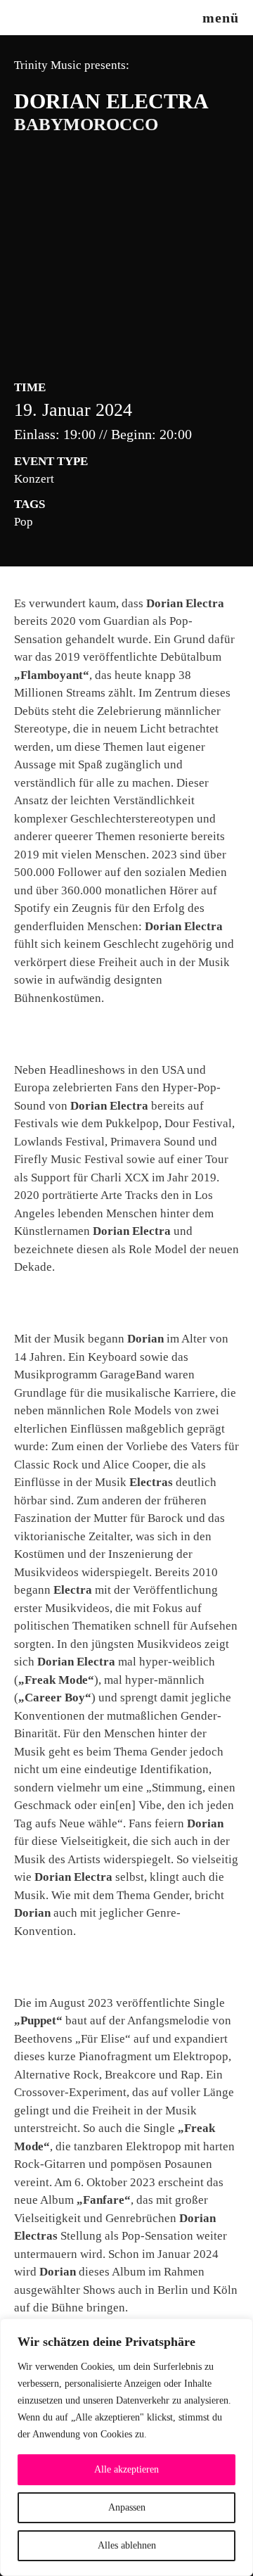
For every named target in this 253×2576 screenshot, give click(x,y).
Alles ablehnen (127, 2545)
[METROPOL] (37, 18)
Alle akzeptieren (126, 2469)
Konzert (34, 479)
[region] (126, 2447)
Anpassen (127, 2507)
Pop (24, 522)
